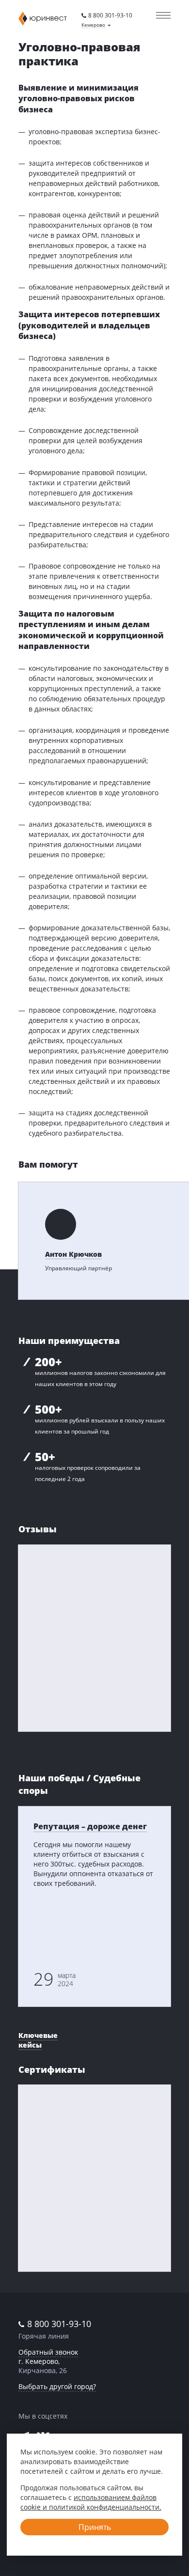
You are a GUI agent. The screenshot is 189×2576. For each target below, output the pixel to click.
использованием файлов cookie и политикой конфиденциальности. (91, 2502)
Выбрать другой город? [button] (57, 2386)
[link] (107, 15)
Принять (95, 2527)
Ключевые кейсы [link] (38, 2040)
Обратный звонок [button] (48, 2352)
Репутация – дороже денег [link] (90, 1826)
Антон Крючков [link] (73, 1254)
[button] (96, 25)
